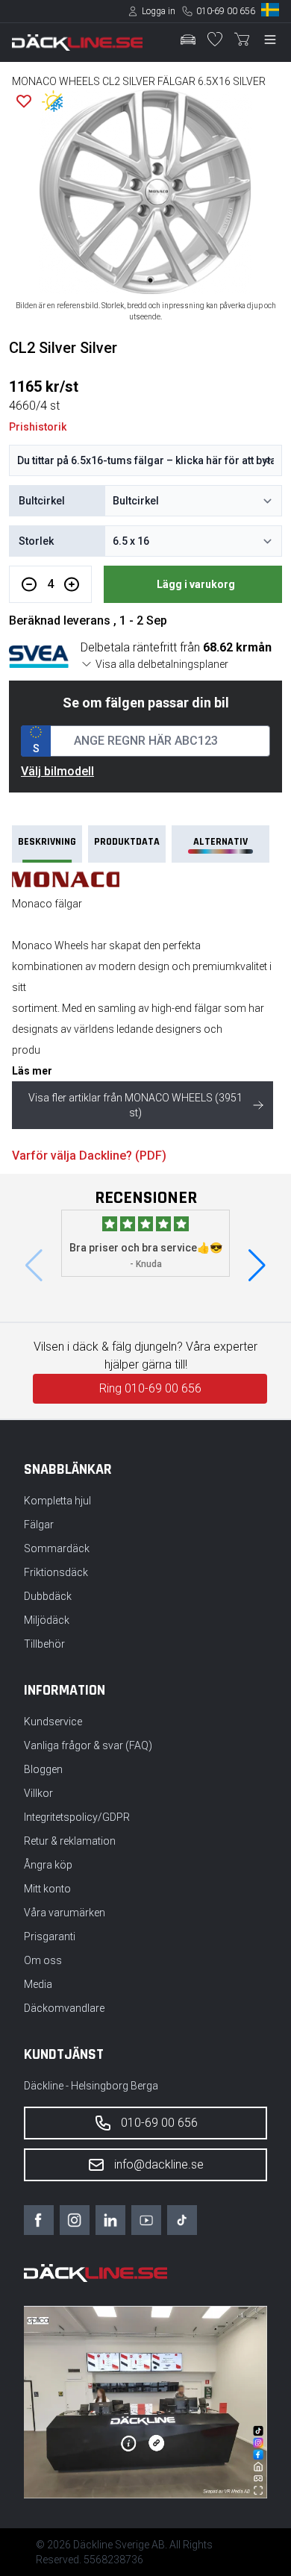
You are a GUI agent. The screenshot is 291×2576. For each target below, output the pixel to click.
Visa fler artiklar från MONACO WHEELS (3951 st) (135, 1105)
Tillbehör (44, 1644)
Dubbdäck (48, 1596)
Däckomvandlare (64, 2008)
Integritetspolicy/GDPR (77, 1817)
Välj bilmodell (57, 771)
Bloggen (43, 1769)
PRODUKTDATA (127, 842)
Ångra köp (48, 1865)
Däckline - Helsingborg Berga (91, 2086)
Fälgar (39, 1525)
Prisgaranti (50, 1936)
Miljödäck (47, 1620)
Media (38, 1984)
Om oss (43, 1960)
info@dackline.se (159, 2164)
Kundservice (53, 1722)
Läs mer (32, 1071)
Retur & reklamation (70, 1841)
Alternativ (220, 842)
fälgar (208, 1008)
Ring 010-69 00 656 (150, 1388)
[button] (257, 1266)
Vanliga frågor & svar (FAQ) (88, 1745)
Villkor (38, 1793)
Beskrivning (47, 842)
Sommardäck (57, 1548)
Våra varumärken (65, 1913)
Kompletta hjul (57, 1501)
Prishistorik (38, 427)
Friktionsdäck (56, 1572)
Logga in (159, 11)
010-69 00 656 (226, 11)
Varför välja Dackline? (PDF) (89, 1156)
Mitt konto (47, 1889)
